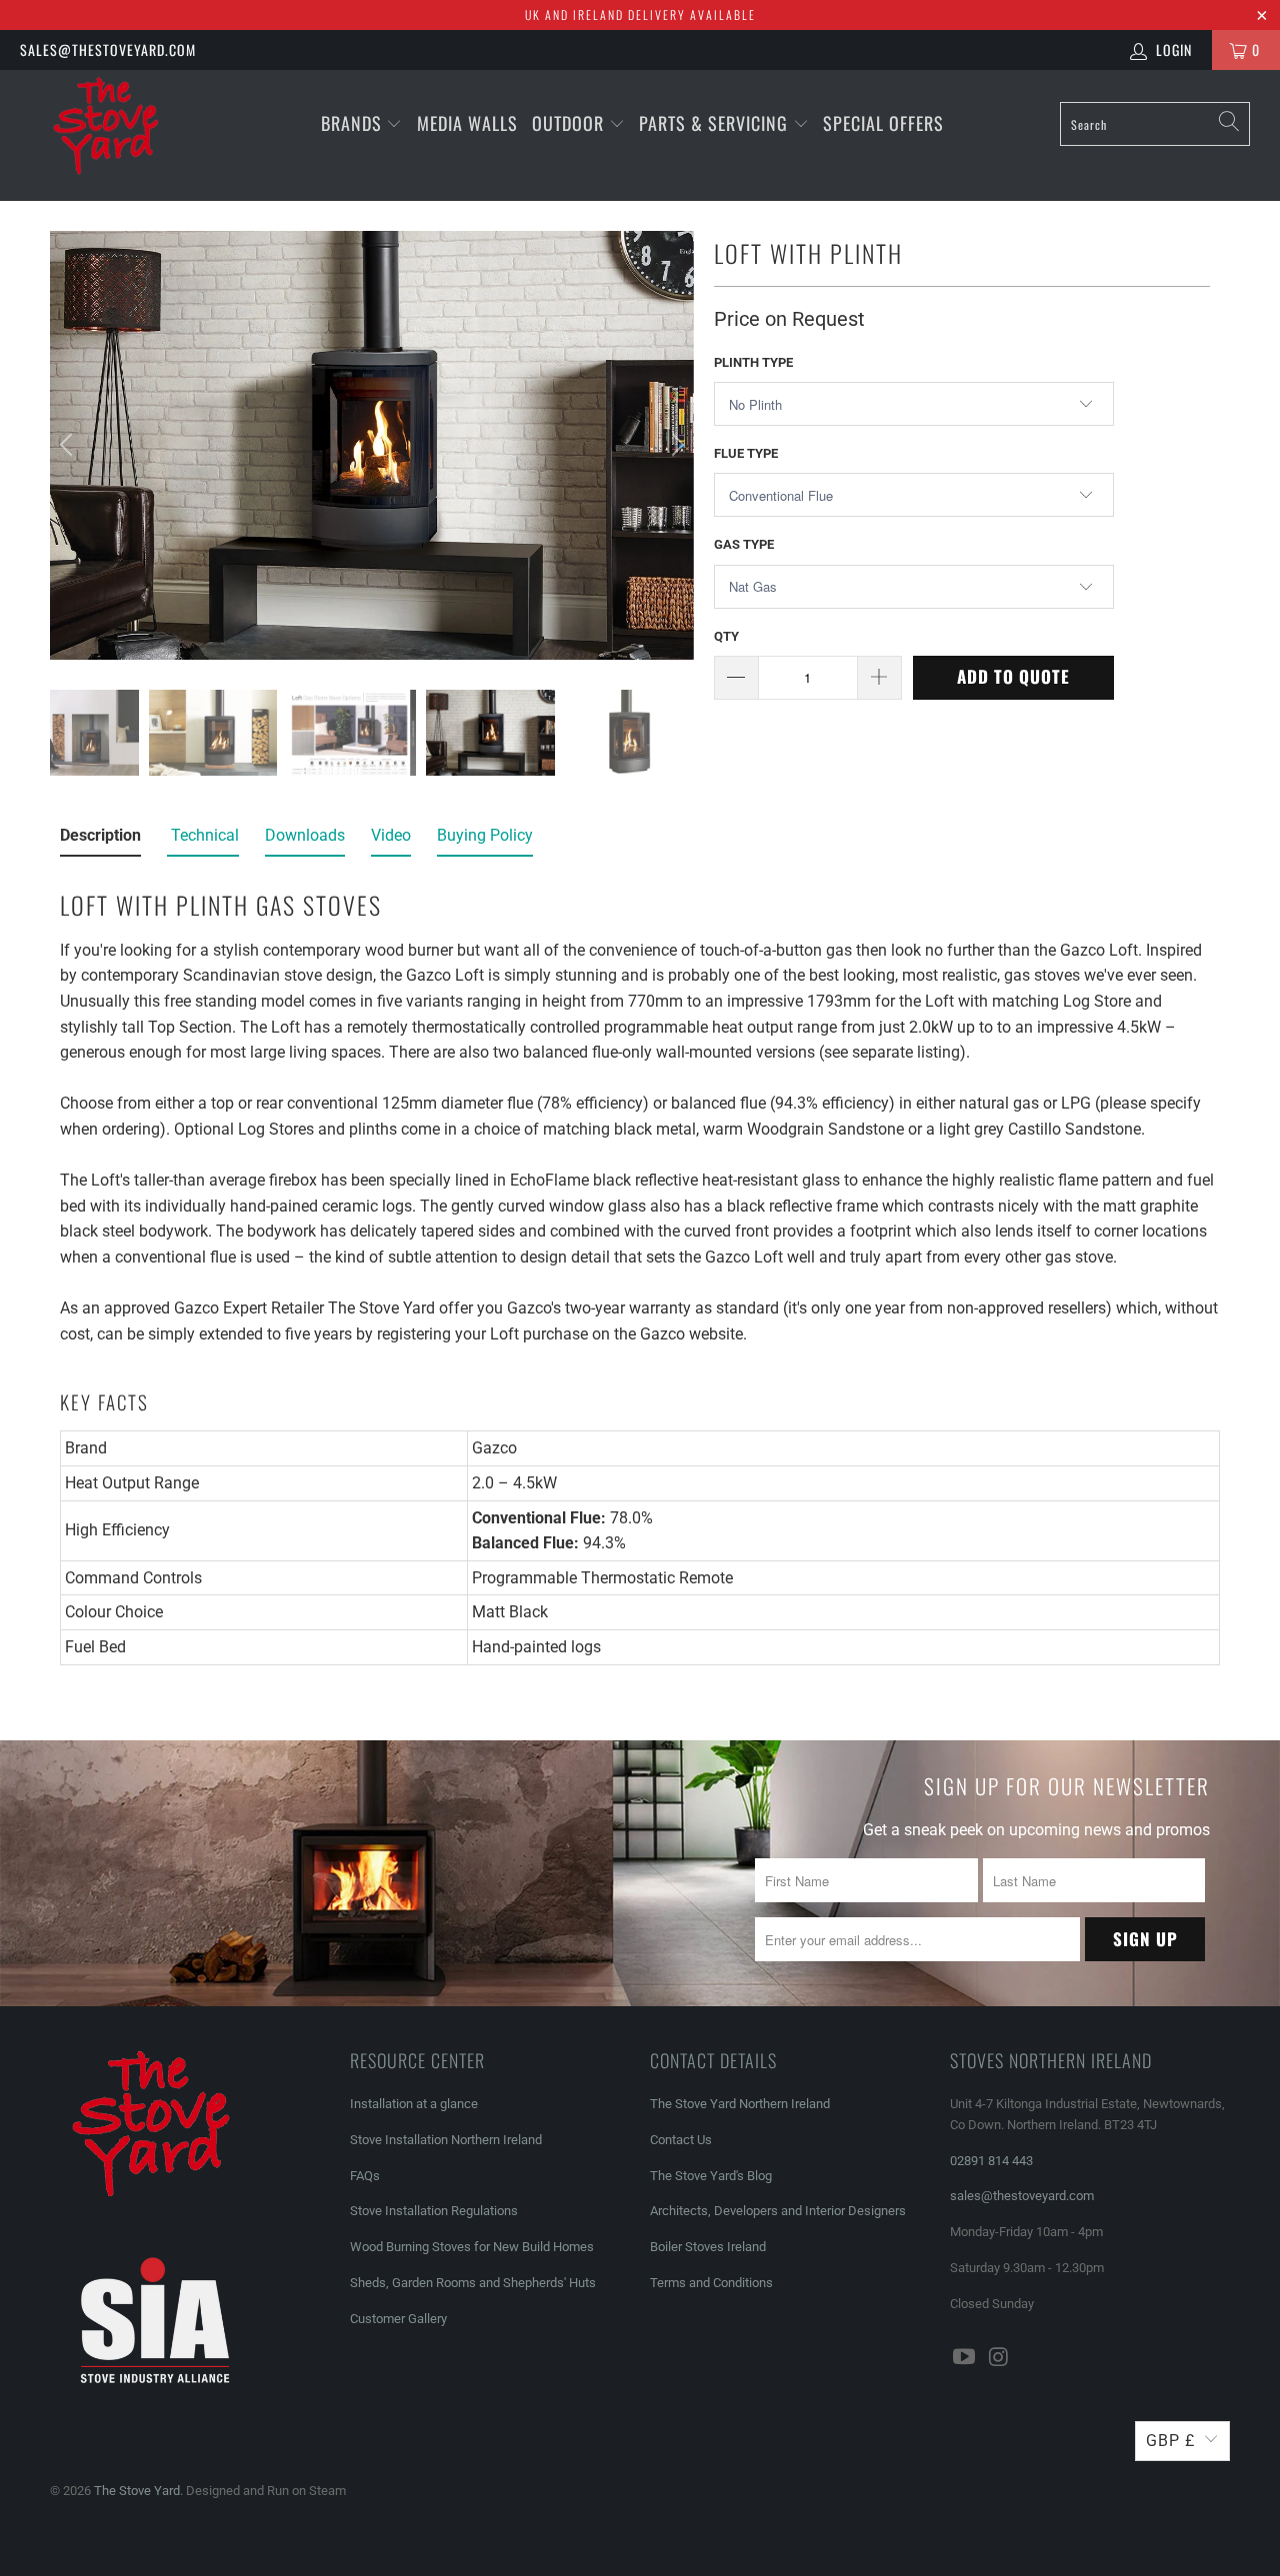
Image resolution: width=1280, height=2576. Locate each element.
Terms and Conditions (711, 2283)
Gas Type (744, 544)
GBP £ (1170, 2441)
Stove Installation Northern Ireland (446, 2140)
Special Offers (883, 123)
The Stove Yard (137, 2491)
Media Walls (467, 123)
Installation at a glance (414, 2104)
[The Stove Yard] (112, 135)
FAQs (365, 2176)
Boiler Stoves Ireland (708, 2247)
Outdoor (568, 123)
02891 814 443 (991, 2161)
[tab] (100, 840)
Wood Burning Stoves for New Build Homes (472, 2247)
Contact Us (681, 2140)
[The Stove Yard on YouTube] (965, 2358)
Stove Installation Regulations (434, 2211)
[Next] (675, 445)
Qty (726, 636)
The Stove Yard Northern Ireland (740, 2104)
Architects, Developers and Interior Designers (778, 2211)
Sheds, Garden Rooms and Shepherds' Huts (473, 2283)
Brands (351, 123)
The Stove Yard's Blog (711, 2176)
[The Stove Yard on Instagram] (1000, 2358)
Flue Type (746, 453)
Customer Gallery (398, 2319)
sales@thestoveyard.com (108, 49)
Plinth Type (753, 362)
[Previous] (69, 445)
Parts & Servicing (716, 123)
